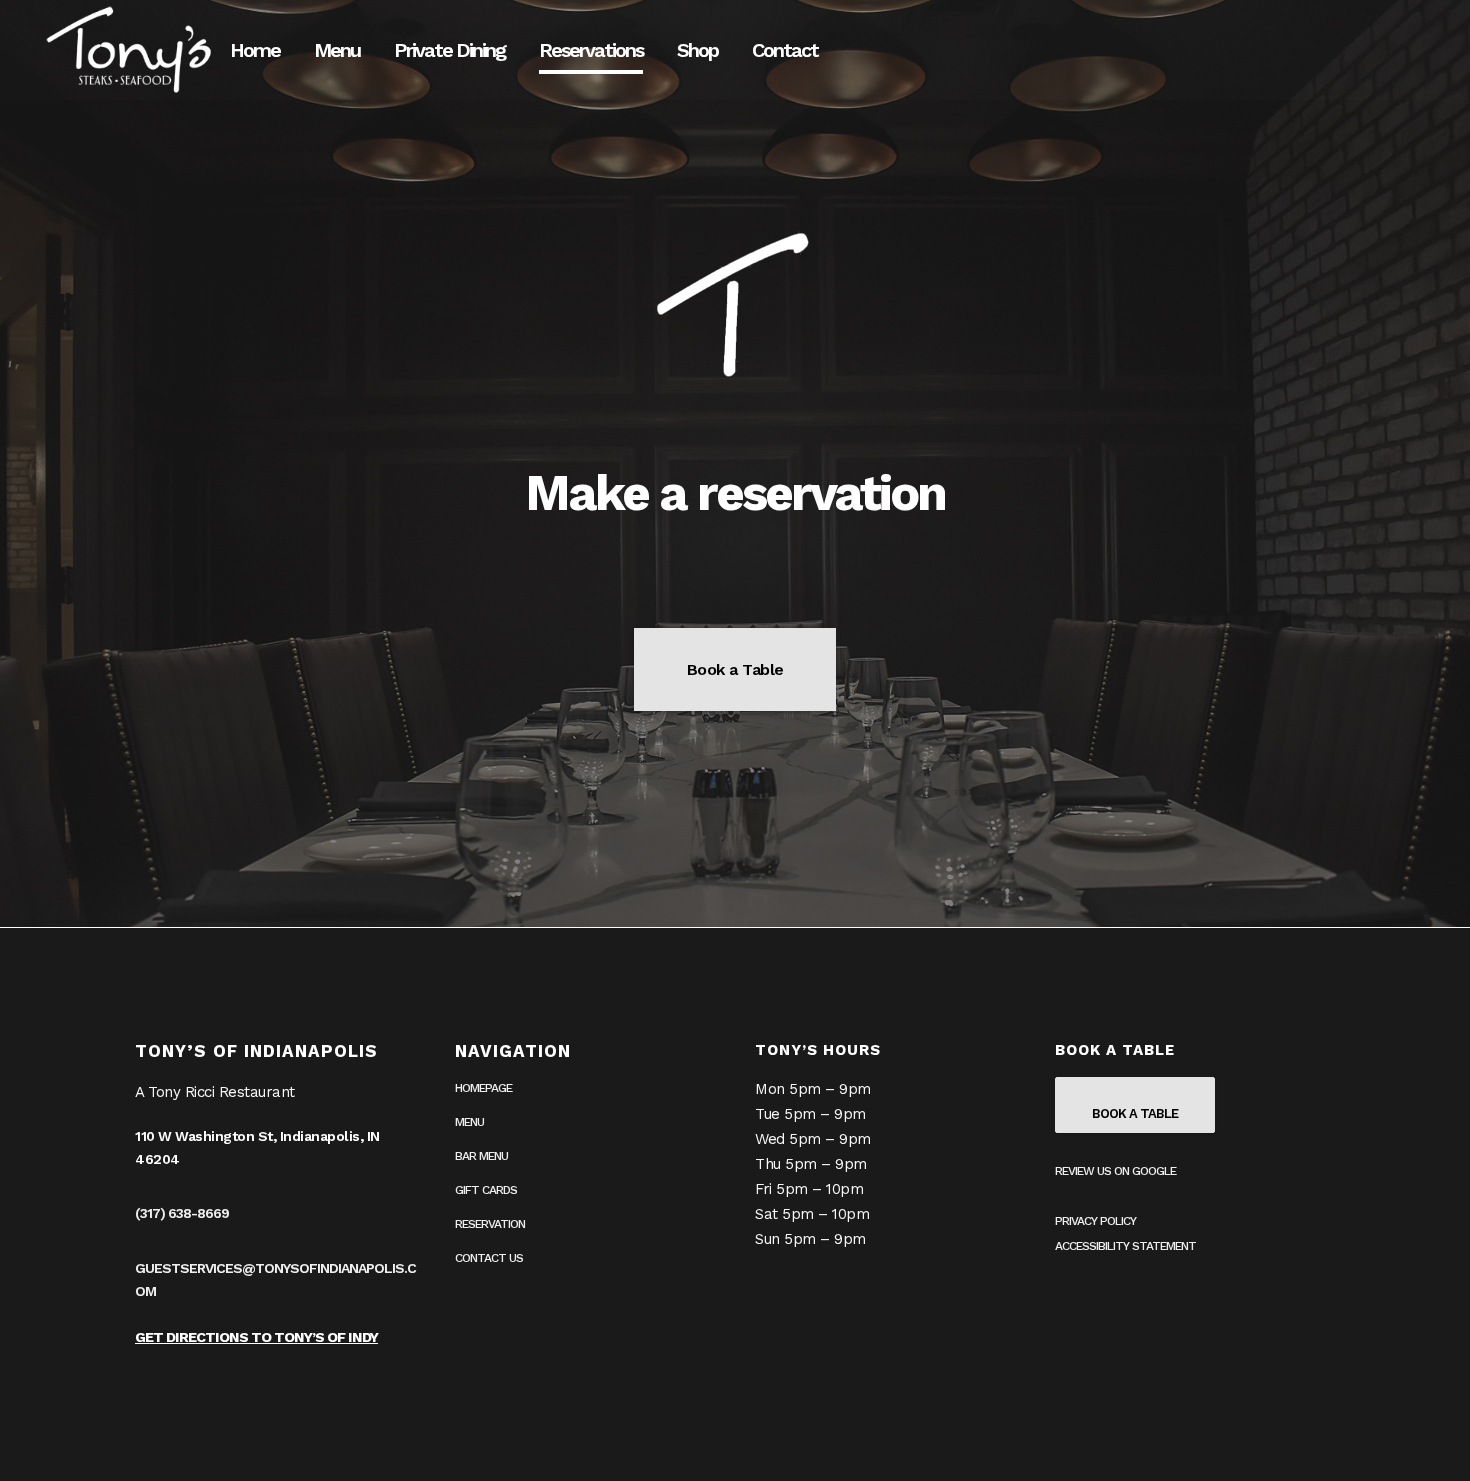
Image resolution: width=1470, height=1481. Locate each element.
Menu (469, 1122)
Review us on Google (1115, 1171)
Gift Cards (486, 1190)
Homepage (483, 1088)
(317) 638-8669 (182, 1213)
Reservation (490, 1224)
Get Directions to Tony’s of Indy (256, 1337)
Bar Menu (481, 1156)
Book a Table (735, 669)
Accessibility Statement (1125, 1246)
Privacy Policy (1095, 1221)
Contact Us (489, 1258)
